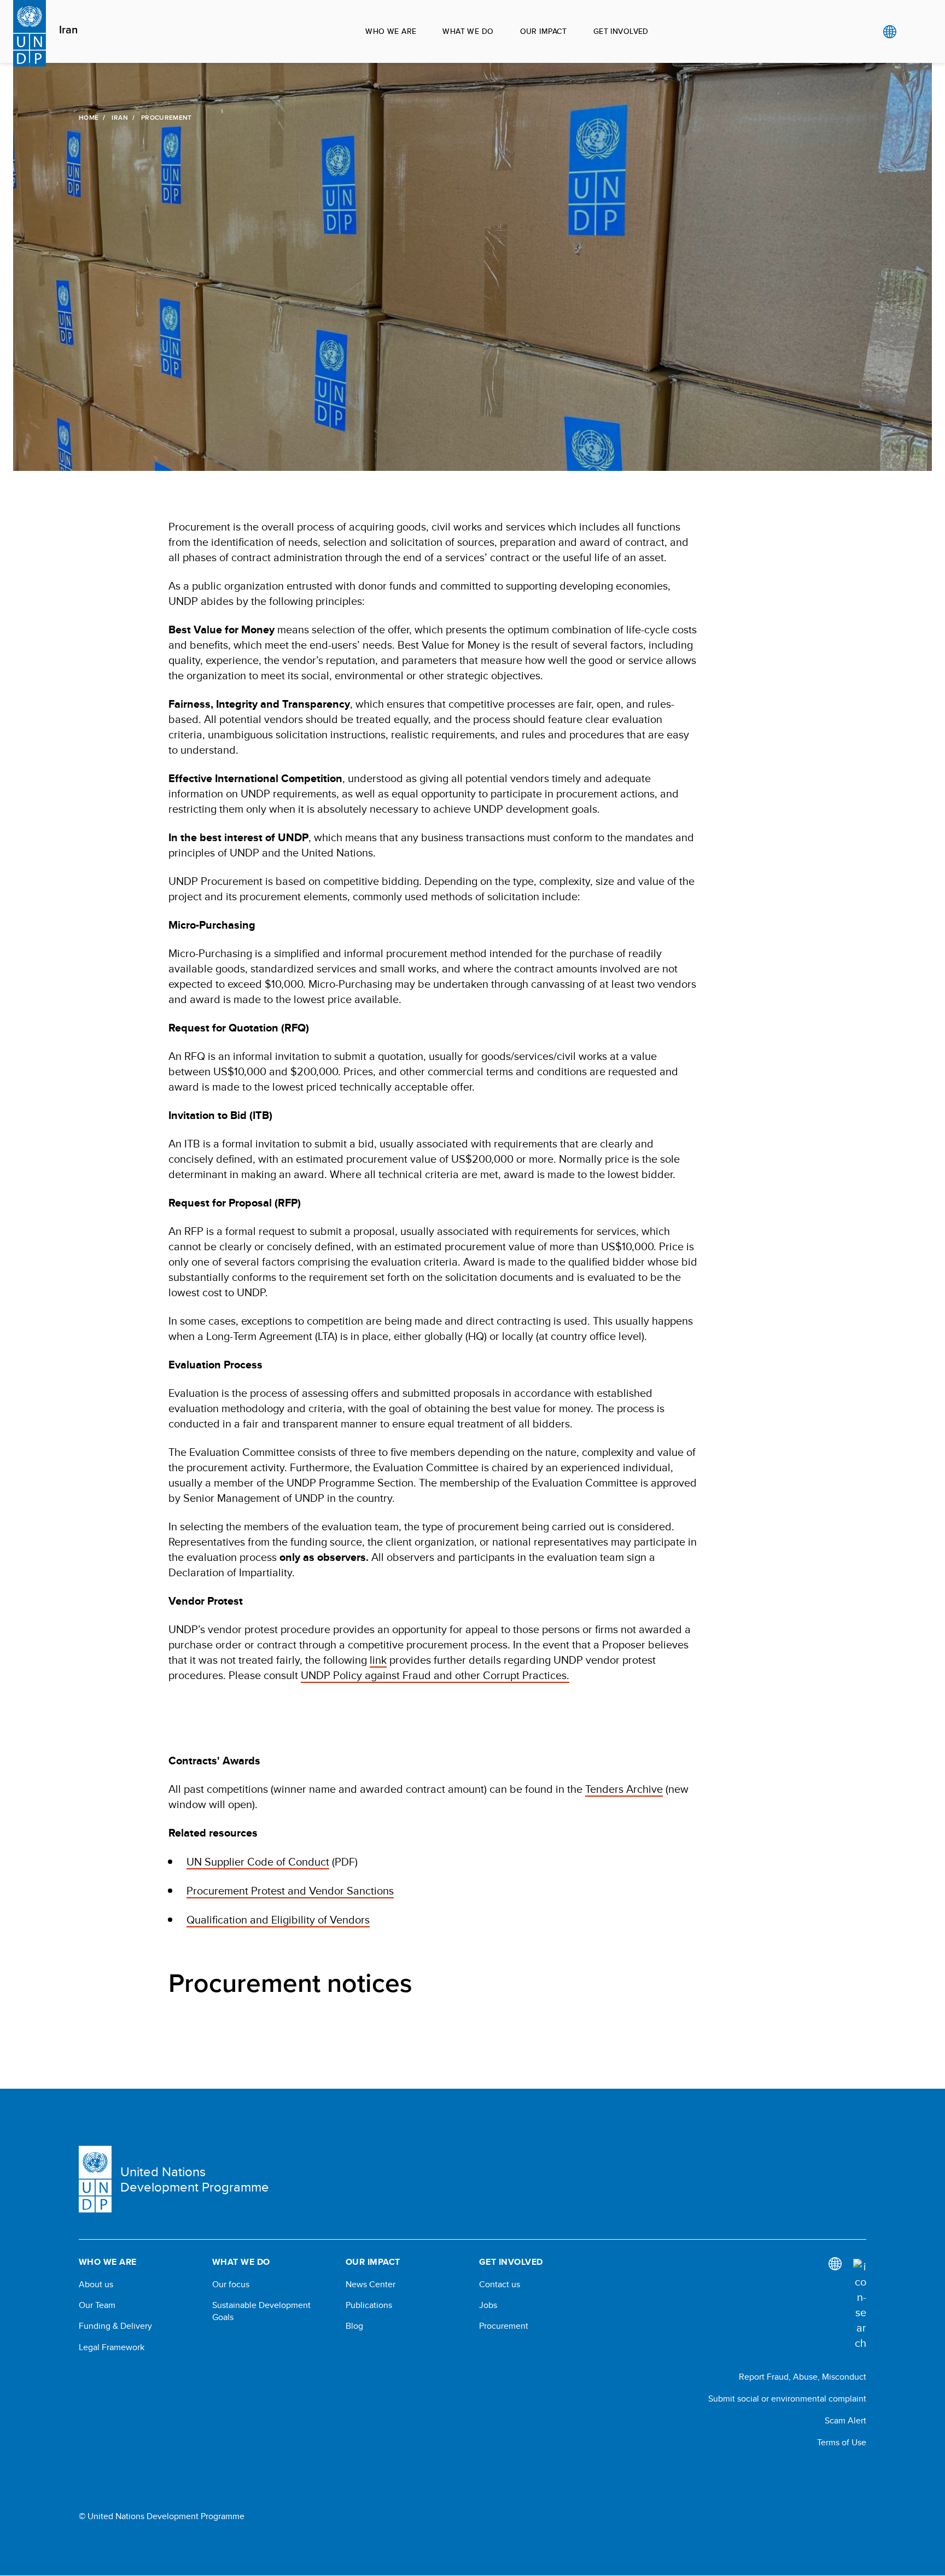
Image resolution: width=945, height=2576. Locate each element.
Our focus (231, 2284)
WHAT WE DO (468, 31)
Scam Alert (845, 2420)
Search (912, 32)
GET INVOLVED (621, 31)
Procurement (504, 2326)
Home (89, 118)
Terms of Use (842, 2442)
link (378, 1660)
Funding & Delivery (115, 2326)
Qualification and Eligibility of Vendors (278, 1919)
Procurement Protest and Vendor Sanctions (290, 1890)
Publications (369, 2305)
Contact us (500, 2284)
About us (96, 2284)
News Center (371, 2284)
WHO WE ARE (391, 31)
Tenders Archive (624, 1789)
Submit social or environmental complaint (787, 2399)
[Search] (860, 2305)
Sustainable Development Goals (261, 2311)
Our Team (97, 2305)
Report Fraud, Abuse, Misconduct (803, 2377)
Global (889, 32)
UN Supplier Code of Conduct (258, 1861)
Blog (354, 2326)
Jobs (488, 2305)
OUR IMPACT (544, 31)
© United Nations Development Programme (162, 2516)
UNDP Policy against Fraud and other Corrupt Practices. (435, 1675)
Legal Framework (112, 2347)
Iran (68, 30)
